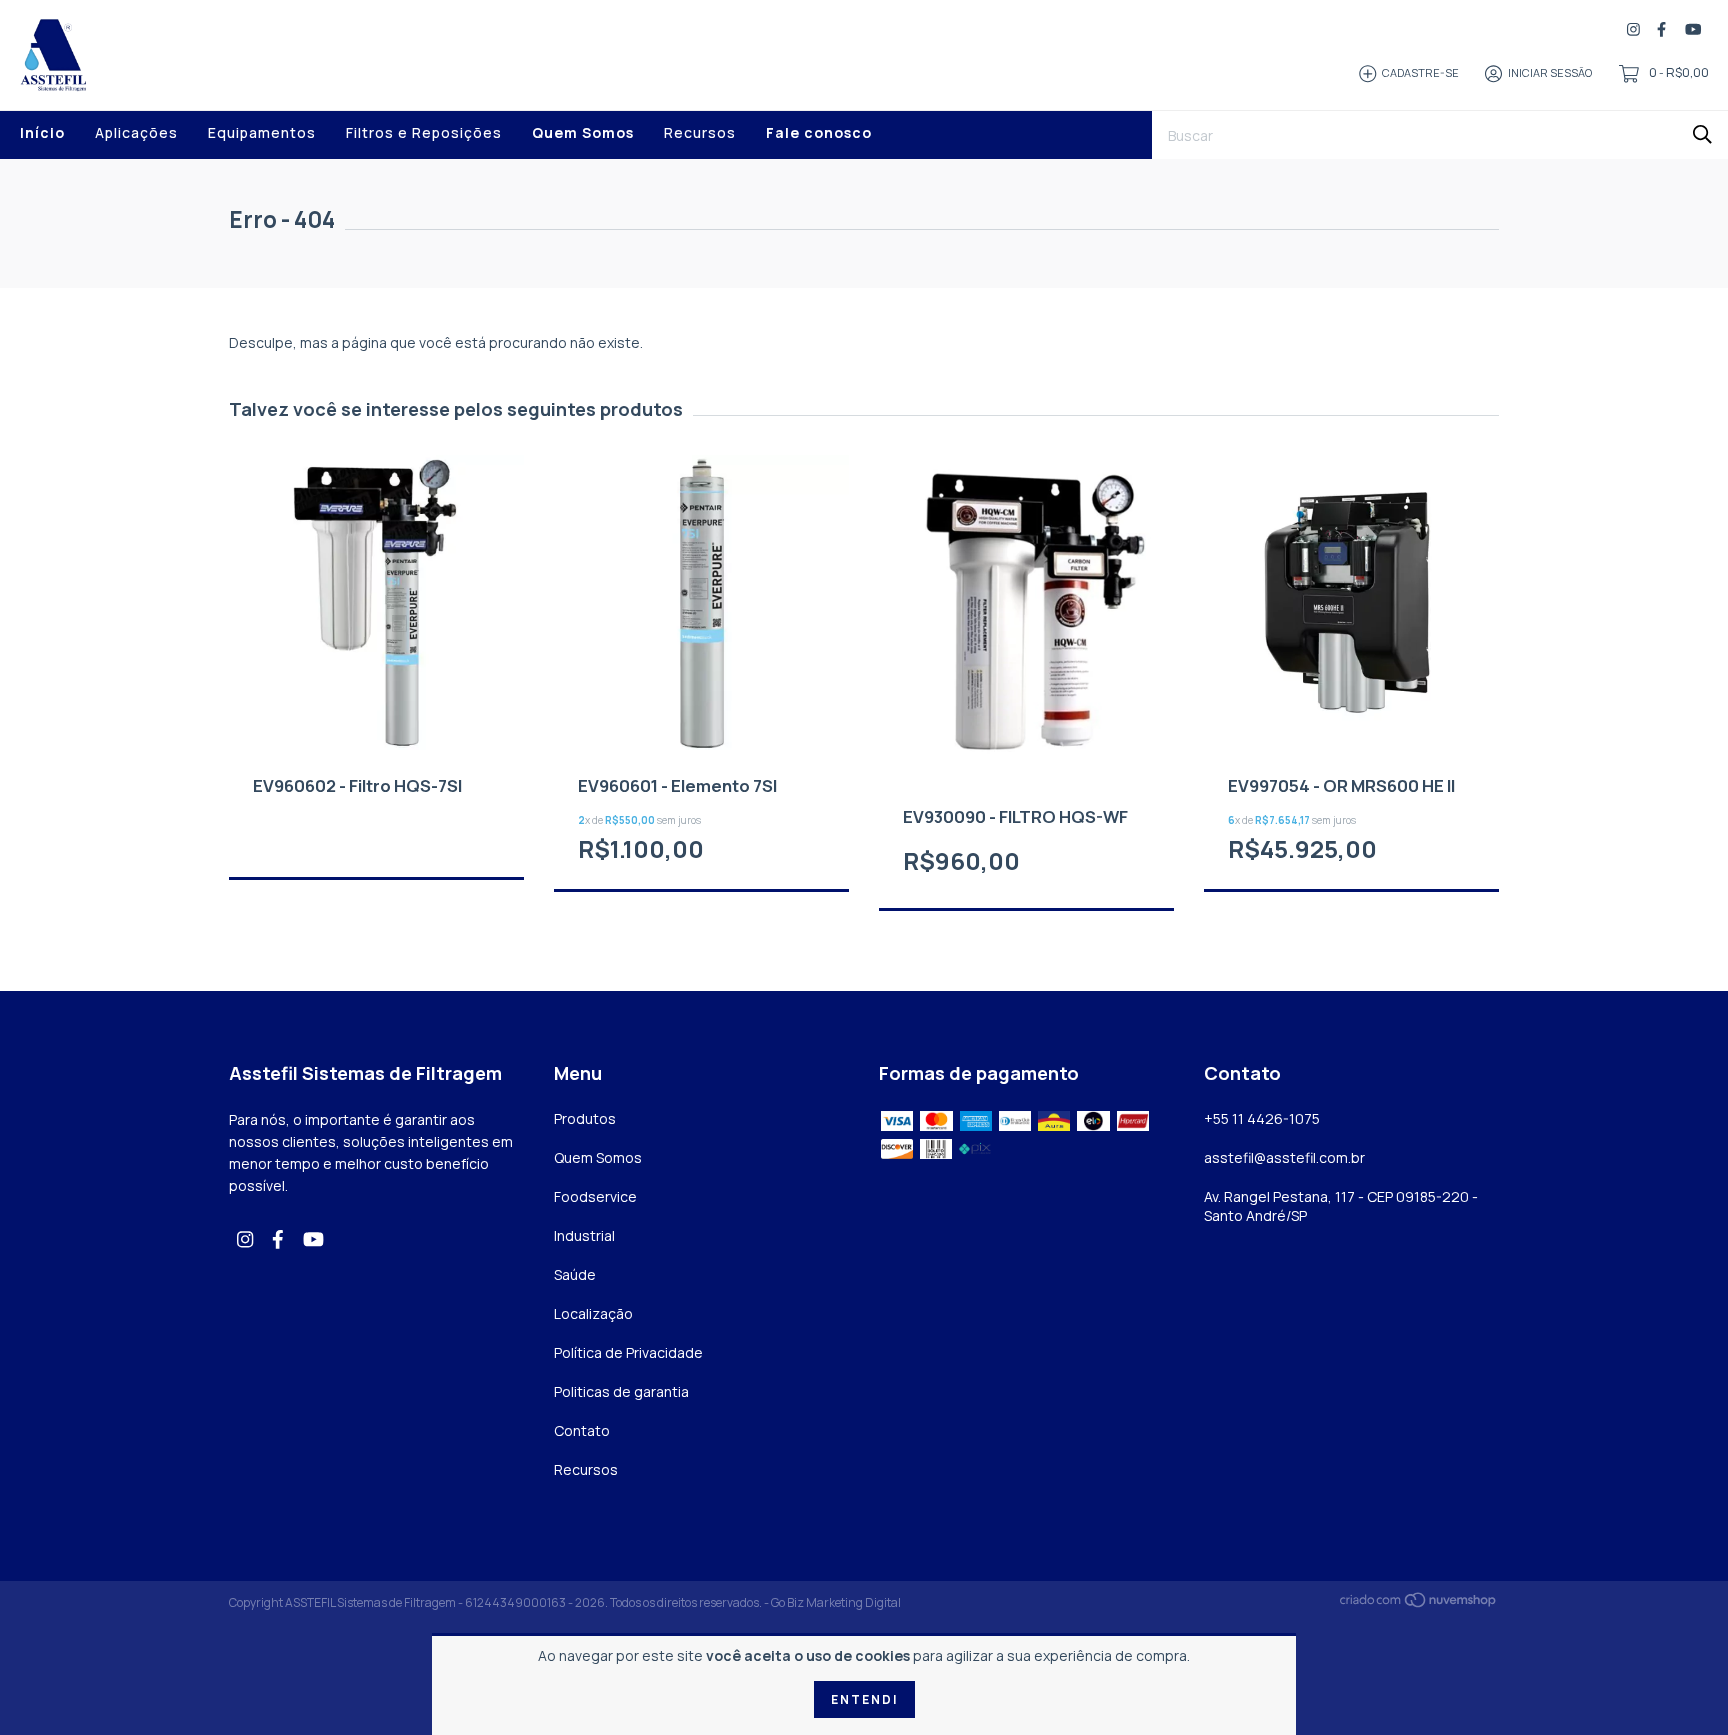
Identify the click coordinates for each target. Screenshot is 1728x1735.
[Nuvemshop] (1419, 1603)
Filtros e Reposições (424, 132)
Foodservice (595, 1196)
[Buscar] (1702, 133)
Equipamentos (262, 132)
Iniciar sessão (1550, 72)
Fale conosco (819, 132)
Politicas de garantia (621, 1391)
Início (42, 132)
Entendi (864, 1699)
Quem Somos (583, 132)
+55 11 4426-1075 (1262, 1118)
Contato (582, 1430)
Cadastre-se (1420, 72)
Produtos (585, 1118)
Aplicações (136, 132)
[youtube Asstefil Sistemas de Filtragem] (1693, 29)
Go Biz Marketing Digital (836, 1602)
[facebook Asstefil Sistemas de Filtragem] (1661, 29)
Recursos (700, 132)
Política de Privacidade (628, 1352)
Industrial (584, 1235)
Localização (593, 1313)
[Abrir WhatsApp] (1678, 1684)
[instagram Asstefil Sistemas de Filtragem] (1633, 29)
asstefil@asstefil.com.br (1284, 1157)
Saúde (575, 1274)
